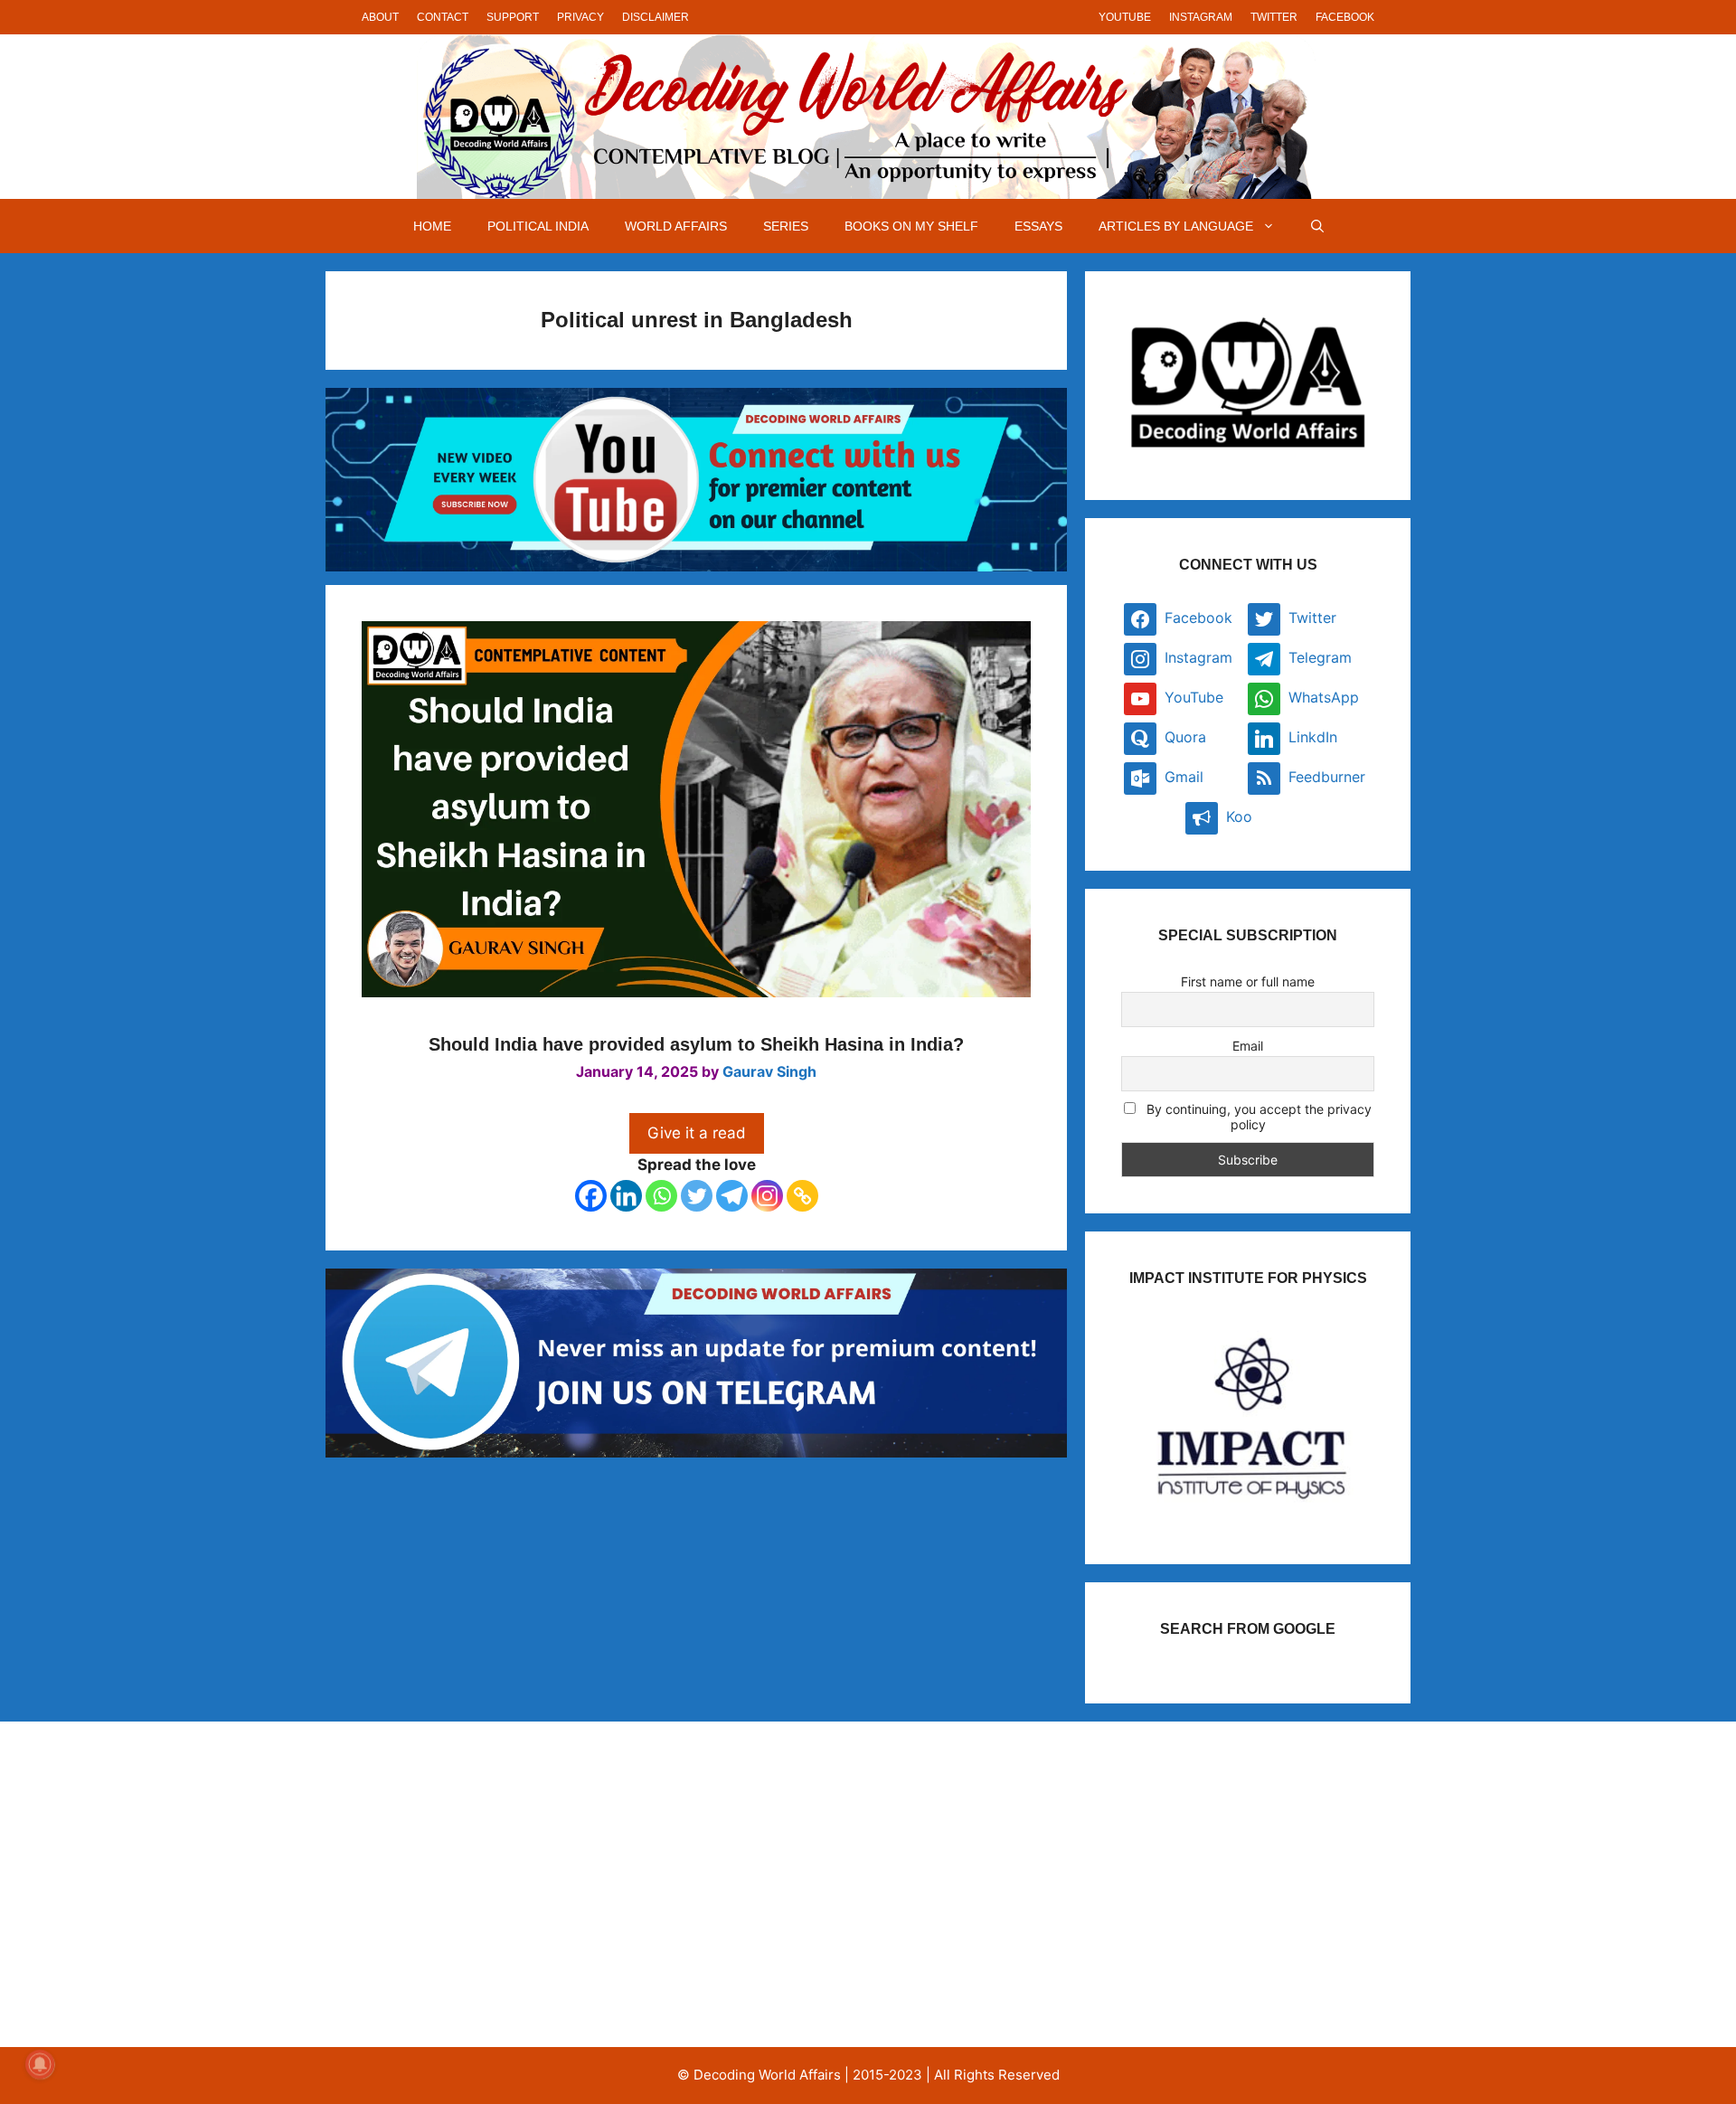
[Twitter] (697, 1196)
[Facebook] (591, 1196)
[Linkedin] (626, 1196)
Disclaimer (656, 17)
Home (432, 226)
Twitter (1274, 17)
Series (786, 226)
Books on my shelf (911, 226)
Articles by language (1176, 226)
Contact (443, 17)
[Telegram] (732, 1196)
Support (513, 17)
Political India (538, 226)
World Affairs (676, 226)
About (380, 17)
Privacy (580, 17)
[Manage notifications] (40, 2064)
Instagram (1201, 17)
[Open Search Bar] (1317, 226)
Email (1248, 1046)
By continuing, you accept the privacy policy (1257, 1117)
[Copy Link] (802, 1196)
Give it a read (697, 1133)
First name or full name (1248, 981)
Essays (1038, 226)
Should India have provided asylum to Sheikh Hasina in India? (696, 1044)
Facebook (1345, 17)
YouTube (1125, 17)
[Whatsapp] (661, 1196)
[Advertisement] (519, 1884)
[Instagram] (767, 1196)
